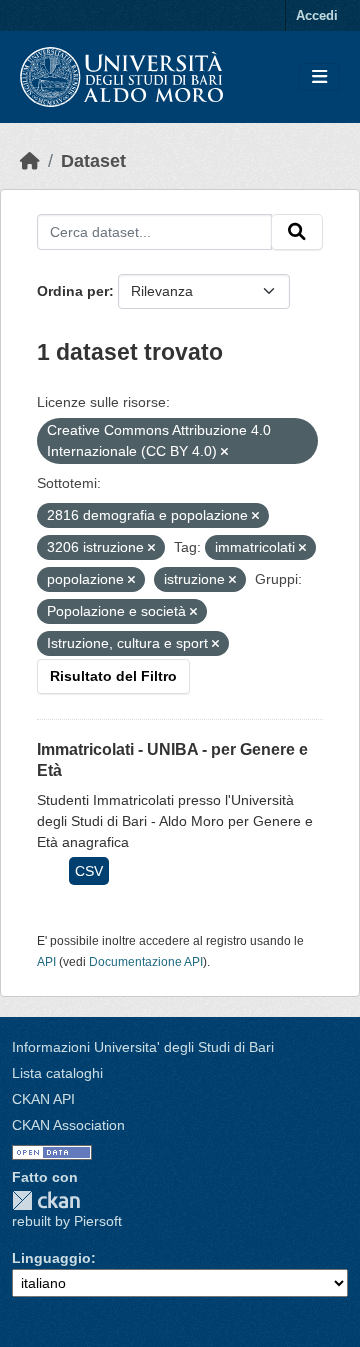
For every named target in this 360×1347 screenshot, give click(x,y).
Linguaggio (51, 1258)
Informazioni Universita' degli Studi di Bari (143, 1047)
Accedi (317, 15)
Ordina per (73, 291)
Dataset (93, 161)
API (46, 962)
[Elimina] (224, 452)
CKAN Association (68, 1125)
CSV (89, 871)
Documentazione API (146, 962)
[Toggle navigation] (319, 77)
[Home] (30, 161)
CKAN (46, 1200)
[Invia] (297, 232)
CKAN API (43, 1099)
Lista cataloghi (57, 1073)
